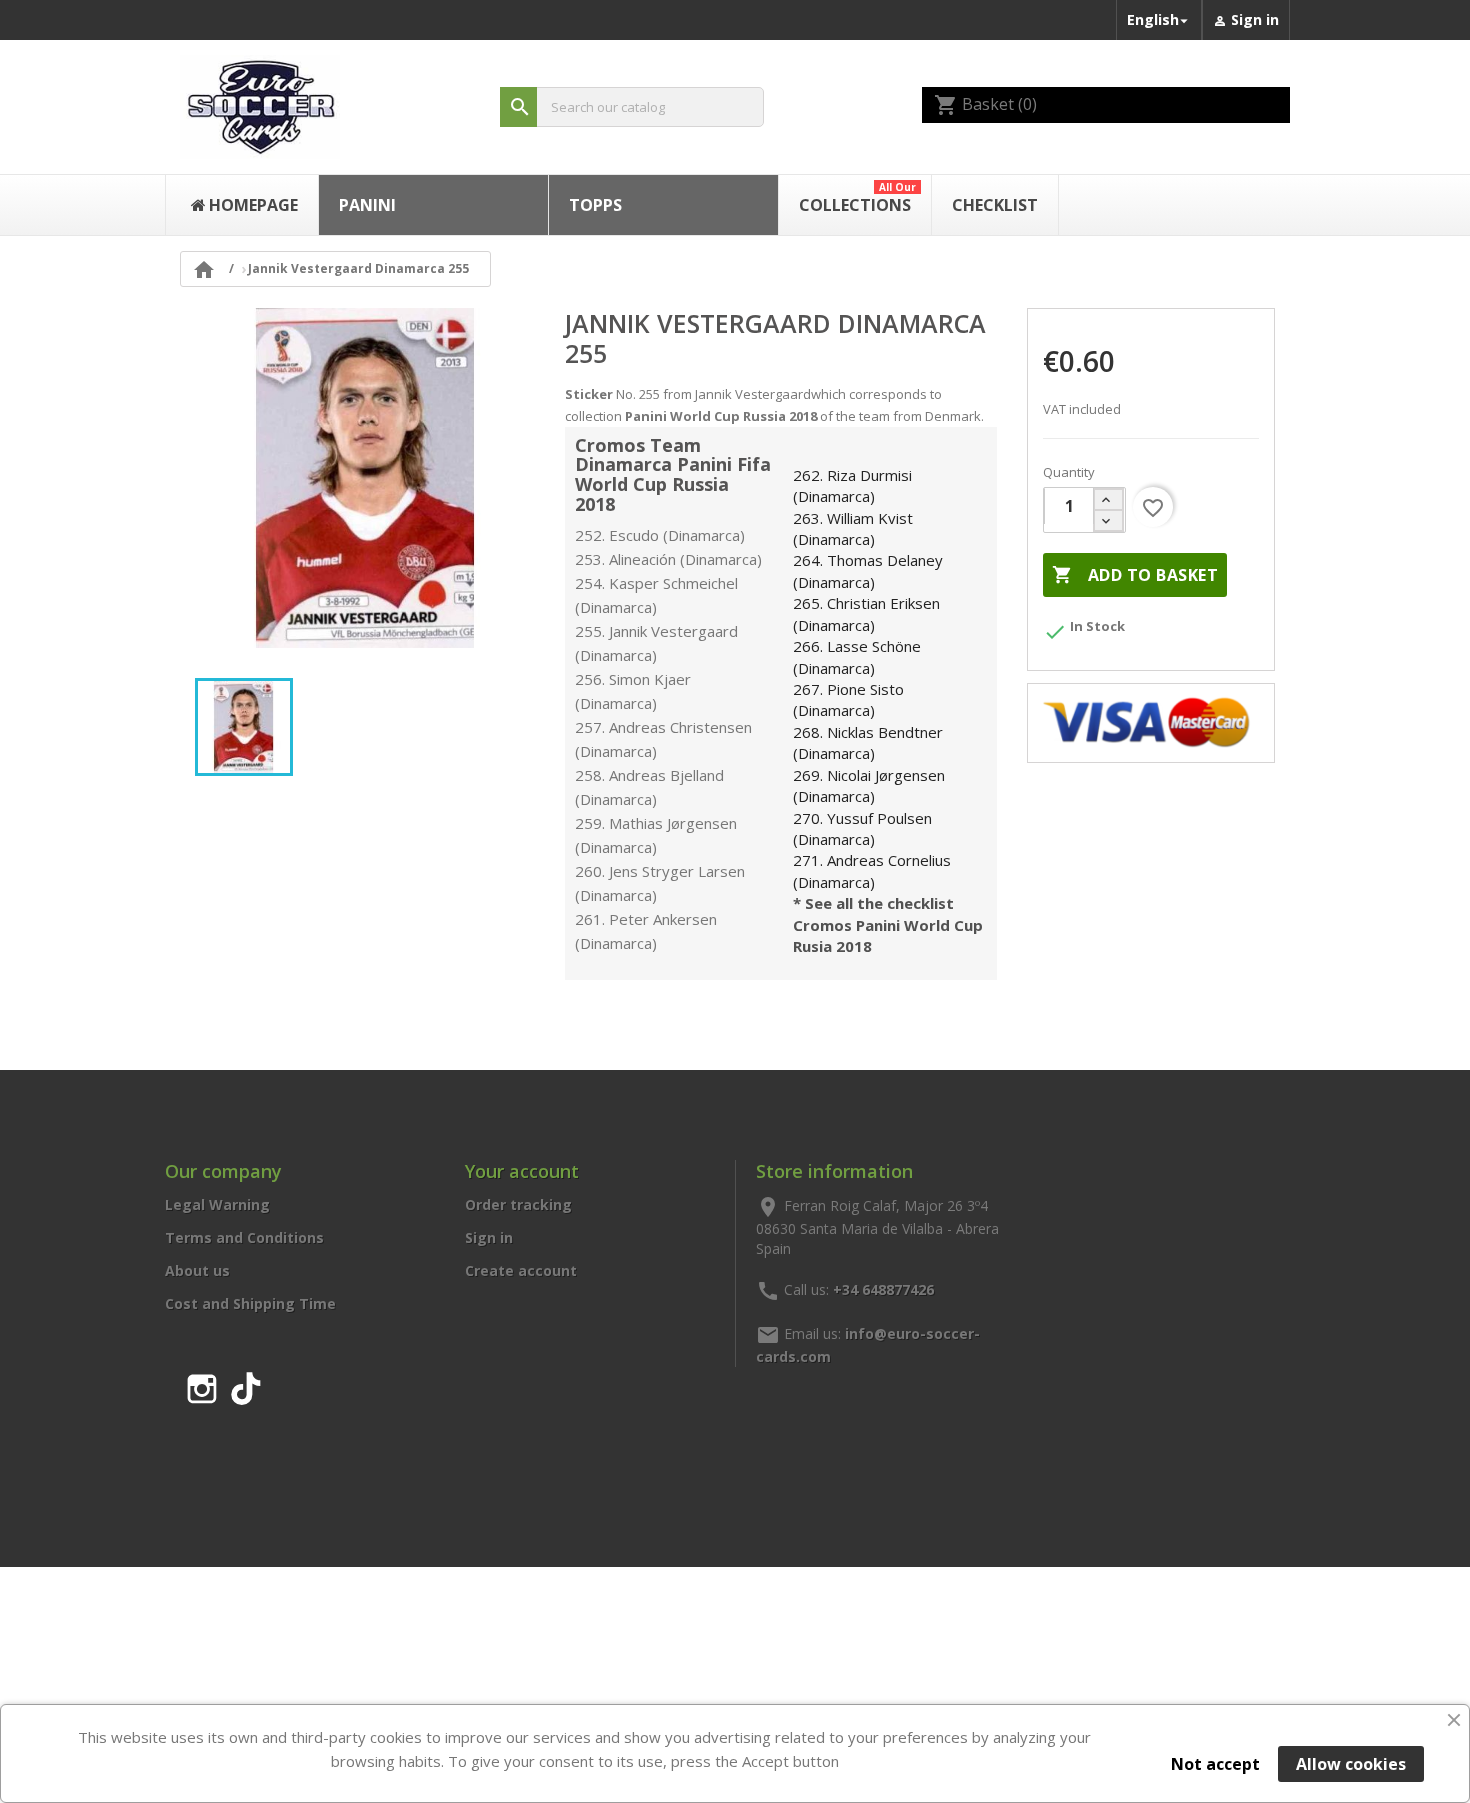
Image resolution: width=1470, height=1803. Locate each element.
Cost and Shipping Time (250, 1303)
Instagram (202, 1385)
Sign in (489, 1237)
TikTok (246, 1385)
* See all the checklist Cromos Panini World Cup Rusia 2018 (888, 924)
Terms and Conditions (244, 1237)
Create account (521, 1270)
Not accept (1215, 1764)
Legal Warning (217, 1204)
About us (197, 1270)
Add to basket (1135, 575)
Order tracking (518, 1204)
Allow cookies (1351, 1764)
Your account (522, 1171)
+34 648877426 (883, 1288)
